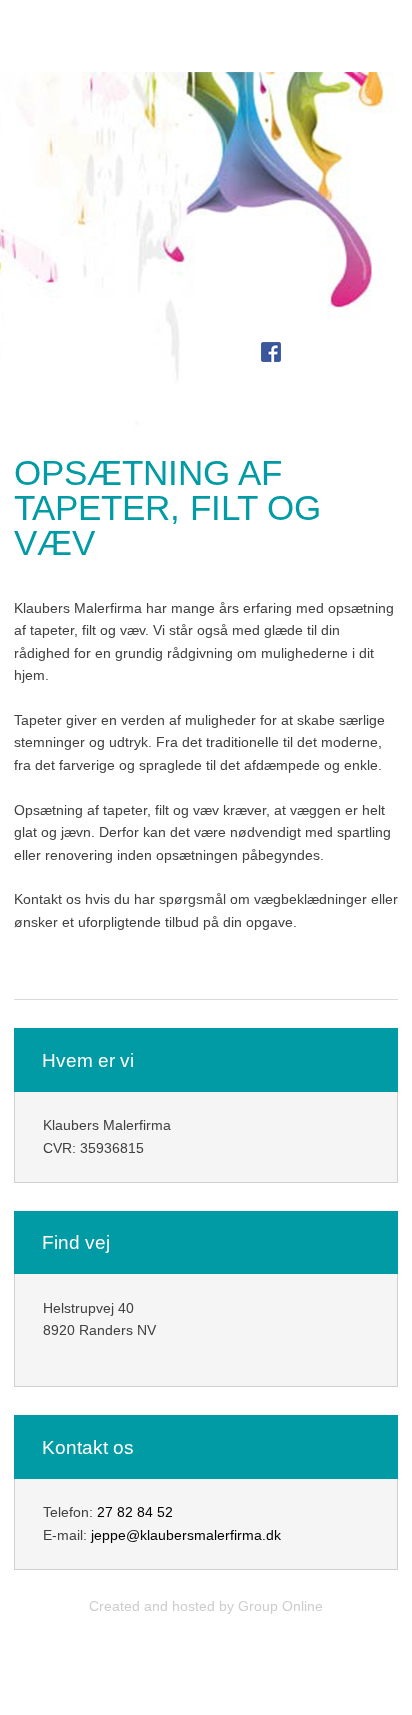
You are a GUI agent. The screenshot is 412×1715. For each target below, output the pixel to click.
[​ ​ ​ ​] (250, 352)
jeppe (108, 1535)
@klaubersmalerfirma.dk (203, 1535)
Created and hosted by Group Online (206, 1606)
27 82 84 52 (135, 1512)
